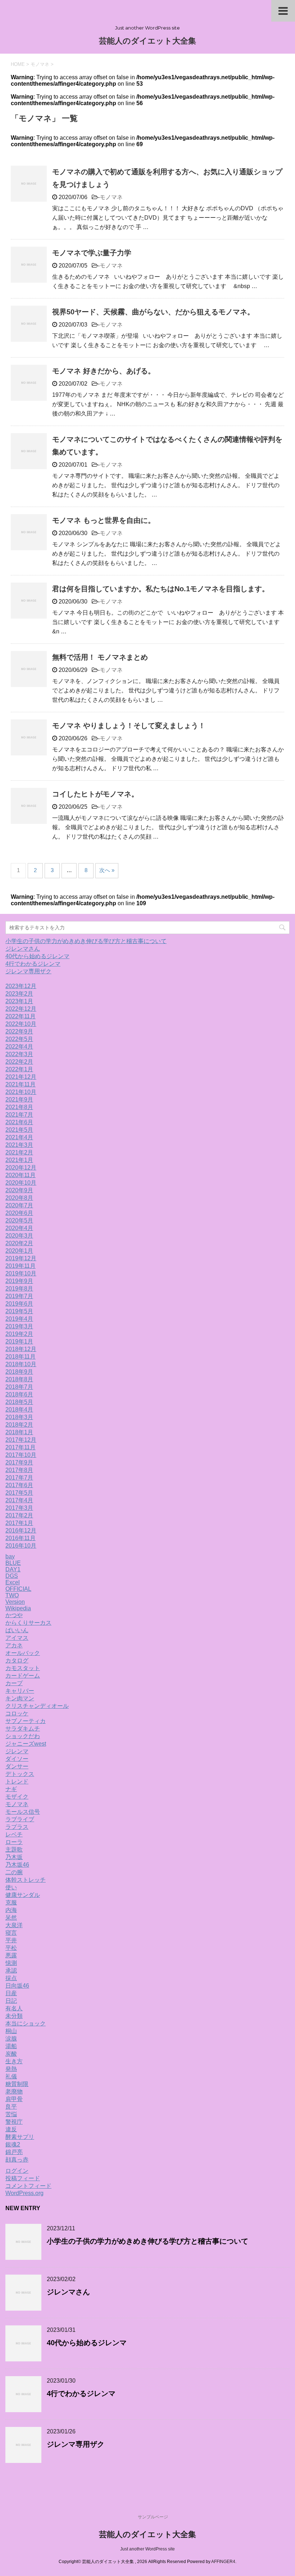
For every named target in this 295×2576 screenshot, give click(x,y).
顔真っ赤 (17, 2160)
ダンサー (17, 1766)
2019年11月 (21, 1266)
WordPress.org (24, 2193)
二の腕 (14, 1872)
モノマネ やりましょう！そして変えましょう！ (129, 726)
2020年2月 (19, 1243)
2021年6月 (19, 1122)
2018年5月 (19, 1402)
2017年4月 (19, 1500)
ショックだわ (23, 1736)
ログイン (17, 2171)
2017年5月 (19, 1493)
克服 (11, 1902)
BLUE (13, 1563)
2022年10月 (21, 1024)
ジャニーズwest (26, 1744)
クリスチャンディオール (37, 1706)
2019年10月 (21, 1273)
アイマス (17, 1638)
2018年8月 (19, 1379)
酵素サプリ (20, 2137)
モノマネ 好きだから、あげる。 (104, 371)
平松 (11, 1948)
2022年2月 (19, 1062)
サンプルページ (153, 2517)
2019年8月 (19, 1289)
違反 (11, 2129)
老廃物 (14, 2092)
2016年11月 (21, 1538)
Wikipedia (18, 1608)
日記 (11, 2001)
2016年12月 (21, 1531)
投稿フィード (23, 2178)
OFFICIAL (18, 1589)
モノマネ (111, 197)
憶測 (11, 1963)
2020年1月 (19, 1251)
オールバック (23, 1653)
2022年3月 (19, 1054)
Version (15, 1602)
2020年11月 (21, 1175)
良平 (11, 2107)
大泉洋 (14, 1925)
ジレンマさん (23, 949)
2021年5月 (19, 1130)
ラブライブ (20, 1819)
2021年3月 (19, 1145)
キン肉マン (20, 1698)
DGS (12, 1576)
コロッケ (17, 1713)
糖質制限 (17, 2084)
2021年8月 (19, 1107)
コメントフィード (28, 2186)
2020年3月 (19, 1236)
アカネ (14, 1645)
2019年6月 (19, 1304)
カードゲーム (23, 1676)
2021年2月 (19, 1152)
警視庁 (14, 2122)
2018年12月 (21, 1349)
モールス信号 (23, 1812)
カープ (14, 1683)
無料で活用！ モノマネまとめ (100, 657)
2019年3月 (19, 1326)
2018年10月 (21, 1364)
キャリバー (20, 1691)
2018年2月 (19, 1425)
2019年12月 (21, 1258)
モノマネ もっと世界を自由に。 (104, 520)
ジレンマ (17, 1751)
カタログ (17, 1661)
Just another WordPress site (147, 2549)
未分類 (14, 2016)
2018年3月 (19, 1417)
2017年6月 (19, 1485)
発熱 (11, 2069)
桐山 (11, 2031)
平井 (11, 1940)
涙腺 (11, 2039)
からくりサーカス (28, 1623)
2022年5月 (19, 1039)
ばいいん (17, 1630)
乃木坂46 (17, 1865)
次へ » (107, 870)
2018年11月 (21, 1357)
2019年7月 (19, 1296)
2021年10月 (21, 1092)
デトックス (20, 1774)
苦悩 (11, 2114)
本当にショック (26, 2023)
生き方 (14, 2061)
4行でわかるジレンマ (33, 964)
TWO (12, 1595)
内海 (11, 1910)
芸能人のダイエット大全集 (147, 41)
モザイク (17, 1797)
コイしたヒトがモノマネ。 (95, 794)
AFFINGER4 (223, 2562)
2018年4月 (19, 1410)
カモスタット (23, 1668)
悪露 (11, 1955)
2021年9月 (19, 1099)
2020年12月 (21, 1168)
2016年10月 (21, 1546)
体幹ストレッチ (26, 1880)
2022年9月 (19, 1031)
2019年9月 (19, 1281)
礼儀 (11, 2076)
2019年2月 (19, 1334)
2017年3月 (19, 1508)
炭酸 (11, 2054)
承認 (11, 1971)
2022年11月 (21, 1016)
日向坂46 (17, 1986)
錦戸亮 (14, 2152)
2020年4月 (19, 1228)
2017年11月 (21, 1447)
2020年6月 (19, 1213)
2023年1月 (19, 1001)
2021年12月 (21, 1077)
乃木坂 (14, 1857)
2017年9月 (19, 1462)
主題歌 (14, 1850)
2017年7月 (19, 1478)
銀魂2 (13, 2144)
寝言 (11, 1933)
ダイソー (17, 1759)
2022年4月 (19, 1047)
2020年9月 (19, 1190)
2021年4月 (19, 1137)
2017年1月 (19, 1523)
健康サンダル (23, 1895)
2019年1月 (19, 1341)
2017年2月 (19, 1515)
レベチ (14, 1834)
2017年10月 (21, 1455)
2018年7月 (19, 1387)
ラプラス (17, 1827)
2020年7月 (19, 1205)
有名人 (14, 2008)
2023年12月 (21, 986)
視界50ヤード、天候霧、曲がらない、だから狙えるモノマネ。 (153, 312)
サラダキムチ (23, 1729)
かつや (14, 1615)
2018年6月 (19, 1394)
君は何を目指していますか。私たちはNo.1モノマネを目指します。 (161, 589)
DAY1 (13, 1569)
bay (10, 1556)
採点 (11, 1978)
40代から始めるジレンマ (37, 956)
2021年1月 (19, 1160)
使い (11, 1887)
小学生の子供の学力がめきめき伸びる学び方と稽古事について (86, 941)
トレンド (17, 1781)
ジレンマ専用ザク (28, 971)
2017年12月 (21, 1440)
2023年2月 (19, 994)
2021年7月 (19, 1115)
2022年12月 (21, 1009)
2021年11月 (21, 1084)
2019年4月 (19, 1319)
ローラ (14, 1842)
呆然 (11, 1918)
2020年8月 (19, 1198)
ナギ (11, 1789)
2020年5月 (19, 1220)
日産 (11, 1993)
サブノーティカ (26, 1721)
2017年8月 (19, 1470)
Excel (13, 1582)
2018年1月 (19, 1432)
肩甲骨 (14, 2099)
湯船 (11, 2046)
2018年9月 (19, 1372)
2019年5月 (19, 1311)
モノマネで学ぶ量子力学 (92, 253)
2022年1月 (19, 1069)
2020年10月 (21, 1183)
